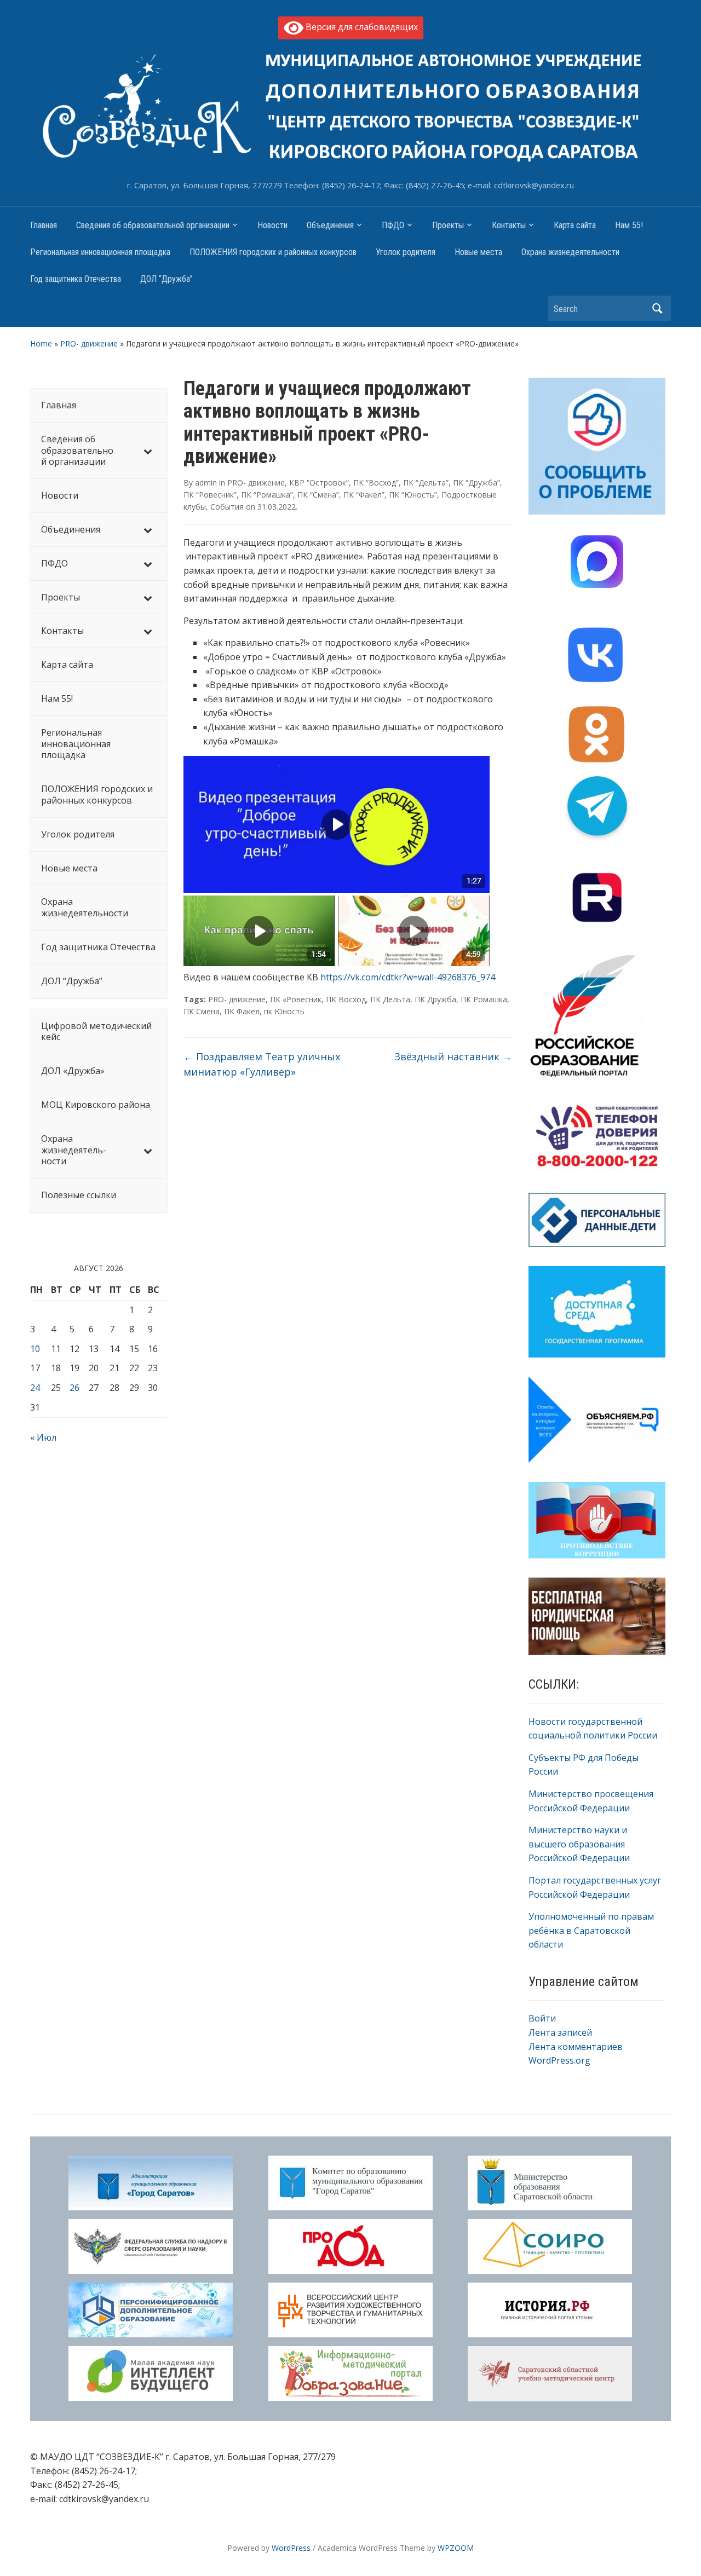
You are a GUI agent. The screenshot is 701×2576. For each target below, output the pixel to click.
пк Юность (284, 1011)
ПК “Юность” (413, 495)
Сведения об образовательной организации (153, 225)
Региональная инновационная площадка (100, 252)
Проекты (448, 225)
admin (206, 483)
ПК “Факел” (364, 495)
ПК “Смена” (318, 495)
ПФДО (393, 225)
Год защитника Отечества (76, 279)
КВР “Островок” (319, 483)
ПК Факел (242, 1011)
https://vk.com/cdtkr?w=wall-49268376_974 (408, 977)
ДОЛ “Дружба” (166, 279)
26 (74, 1388)
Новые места (478, 252)
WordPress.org (559, 2060)
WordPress (291, 2548)
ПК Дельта (390, 999)
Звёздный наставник (453, 1056)
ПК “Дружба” (476, 483)
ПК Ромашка (484, 999)
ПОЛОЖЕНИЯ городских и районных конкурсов (273, 252)
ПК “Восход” (376, 483)
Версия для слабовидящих (361, 27)
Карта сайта (575, 225)
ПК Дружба (435, 999)
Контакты (509, 225)
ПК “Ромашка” (267, 495)
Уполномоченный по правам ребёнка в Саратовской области (591, 1930)
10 (35, 1349)
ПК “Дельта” (426, 483)
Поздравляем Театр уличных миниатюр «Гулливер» (262, 1064)
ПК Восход (346, 999)
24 (35, 1388)
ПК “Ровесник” (210, 495)
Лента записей (560, 2032)
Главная (44, 225)
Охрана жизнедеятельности (570, 252)
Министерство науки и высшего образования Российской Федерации (579, 1844)
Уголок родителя (406, 252)
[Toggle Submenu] (148, 450)
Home (41, 343)
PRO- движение (89, 343)
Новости (272, 225)
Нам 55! (629, 225)
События (227, 507)
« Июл (43, 1437)
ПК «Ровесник (296, 999)
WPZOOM (456, 2548)
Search (657, 308)
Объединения (330, 225)
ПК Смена (202, 1011)
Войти (542, 2018)
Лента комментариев (576, 2047)
